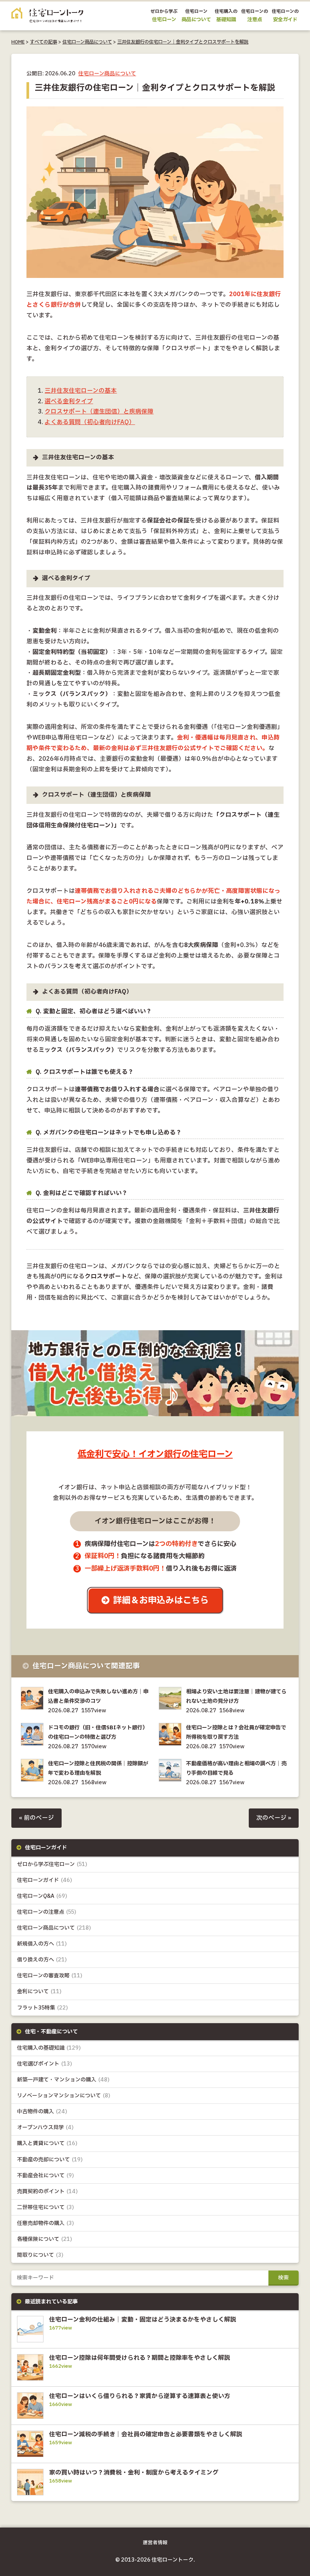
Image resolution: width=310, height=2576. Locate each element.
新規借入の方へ (42, 1944)
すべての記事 (43, 42)
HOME (18, 42)
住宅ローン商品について (87, 42)
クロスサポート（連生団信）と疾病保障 (99, 412)
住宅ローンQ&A (42, 1896)
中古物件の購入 (42, 2112)
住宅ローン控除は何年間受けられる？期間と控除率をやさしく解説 (140, 2358)
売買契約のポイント (47, 2191)
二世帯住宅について (46, 2207)
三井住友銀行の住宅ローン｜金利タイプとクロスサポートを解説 (183, 42)
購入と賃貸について (47, 2143)
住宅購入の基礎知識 (49, 2048)
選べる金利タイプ (69, 402)
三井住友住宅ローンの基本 (81, 391)
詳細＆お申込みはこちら (161, 1600)
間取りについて (40, 2255)
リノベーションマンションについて (64, 2096)
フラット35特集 (43, 2008)
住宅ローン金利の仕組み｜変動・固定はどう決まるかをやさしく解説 (143, 2320)
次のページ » (274, 1818)
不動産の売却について (50, 2160)
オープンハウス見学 (45, 2127)
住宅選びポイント (45, 2064)
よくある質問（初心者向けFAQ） (90, 422)
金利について (39, 1992)
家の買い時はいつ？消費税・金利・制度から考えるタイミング (134, 2473)
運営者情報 (155, 2543)
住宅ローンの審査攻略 (50, 1976)
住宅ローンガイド (45, 1880)
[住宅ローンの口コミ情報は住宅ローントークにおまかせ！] (47, 17)
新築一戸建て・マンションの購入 (63, 2080)
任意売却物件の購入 (46, 2223)
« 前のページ (36, 1818)
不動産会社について (46, 2176)
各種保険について (45, 2239)
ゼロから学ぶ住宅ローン (52, 1864)
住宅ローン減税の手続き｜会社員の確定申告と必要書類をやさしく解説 (146, 2434)
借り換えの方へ (42, 1960)
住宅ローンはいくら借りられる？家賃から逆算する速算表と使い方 (140, 2396)
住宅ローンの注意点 (47, 1912)
